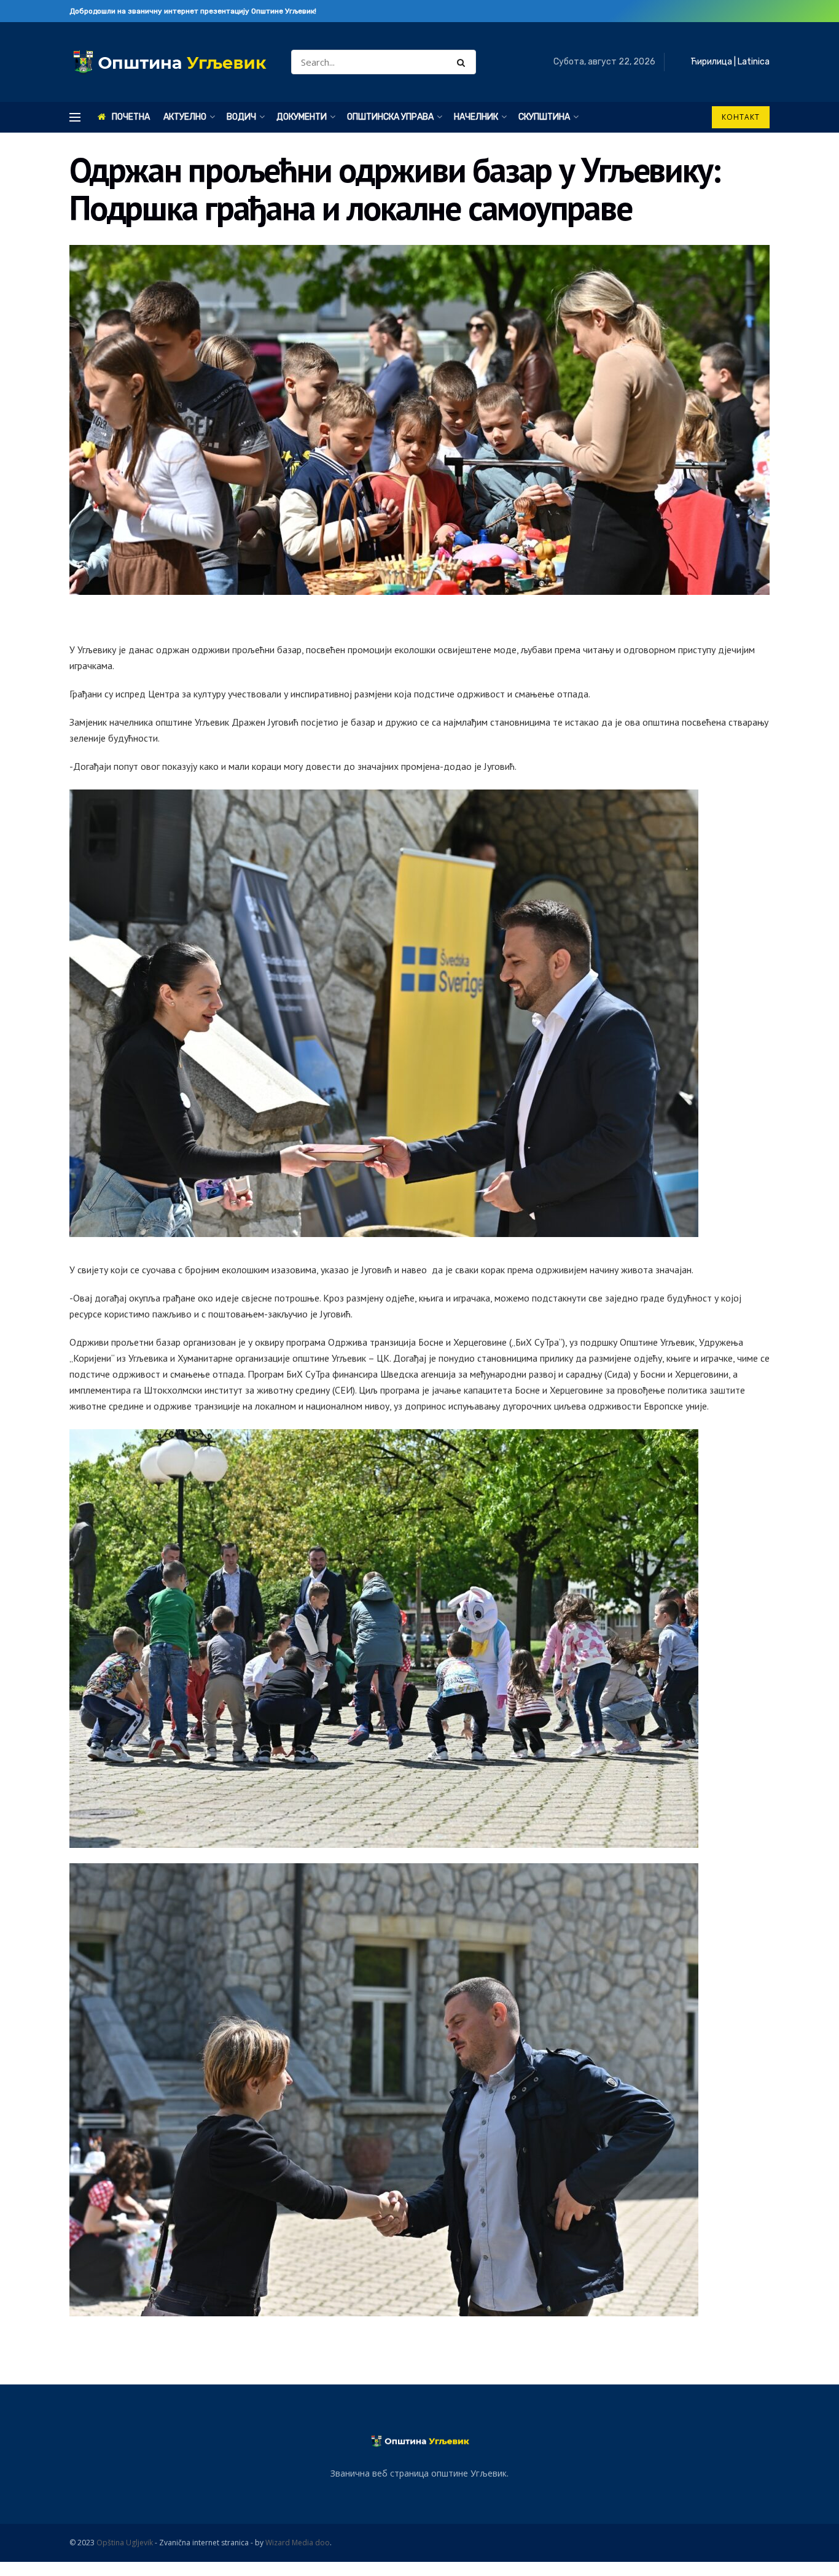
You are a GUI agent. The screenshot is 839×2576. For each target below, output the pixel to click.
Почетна (131, 117)
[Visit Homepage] (170, 62)
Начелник (476, 117)
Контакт (741, 117)
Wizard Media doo (298, 2543)
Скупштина (544, 117)
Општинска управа (390, 117)
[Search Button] (463, 62)
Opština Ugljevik (125, 2543)
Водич (241, 117)
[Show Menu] (75, 117)
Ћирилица (711, 62)
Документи (302, 117)
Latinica (754, 62)
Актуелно (185, 117)
